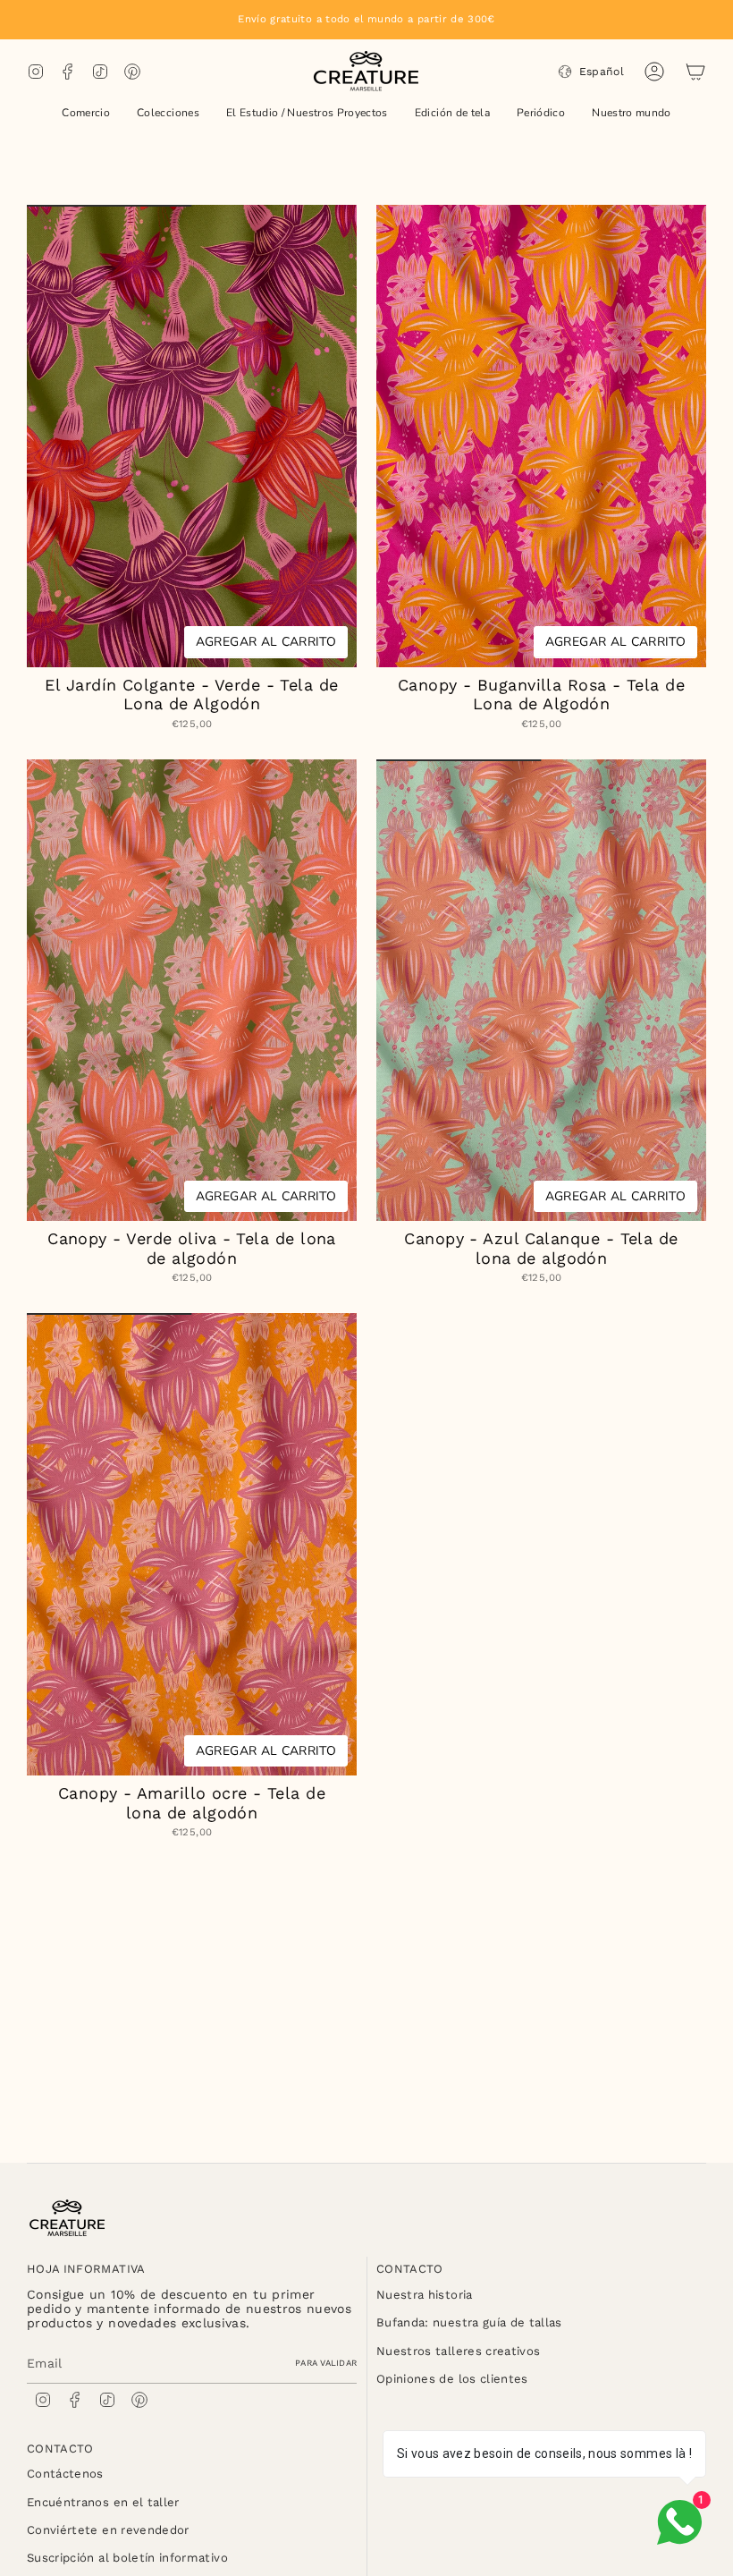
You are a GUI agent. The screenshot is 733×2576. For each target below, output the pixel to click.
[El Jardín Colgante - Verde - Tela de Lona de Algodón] (192, 436)
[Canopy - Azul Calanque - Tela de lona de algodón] (541, 991)
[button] (86, 114)
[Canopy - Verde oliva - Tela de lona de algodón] (192, 991)
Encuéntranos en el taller (103, 2502)
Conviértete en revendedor (108, 2530)
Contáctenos (65, 2474)
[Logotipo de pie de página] (67, 2218)
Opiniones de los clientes (452, 2379)
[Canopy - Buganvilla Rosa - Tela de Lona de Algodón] (541, 436)
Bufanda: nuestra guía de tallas (469, 2322)
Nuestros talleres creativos (458, 2351)
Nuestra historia (425, 2295)
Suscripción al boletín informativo (127, 2558)
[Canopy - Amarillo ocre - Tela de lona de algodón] (192, 1544)
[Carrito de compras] (695, 72)
